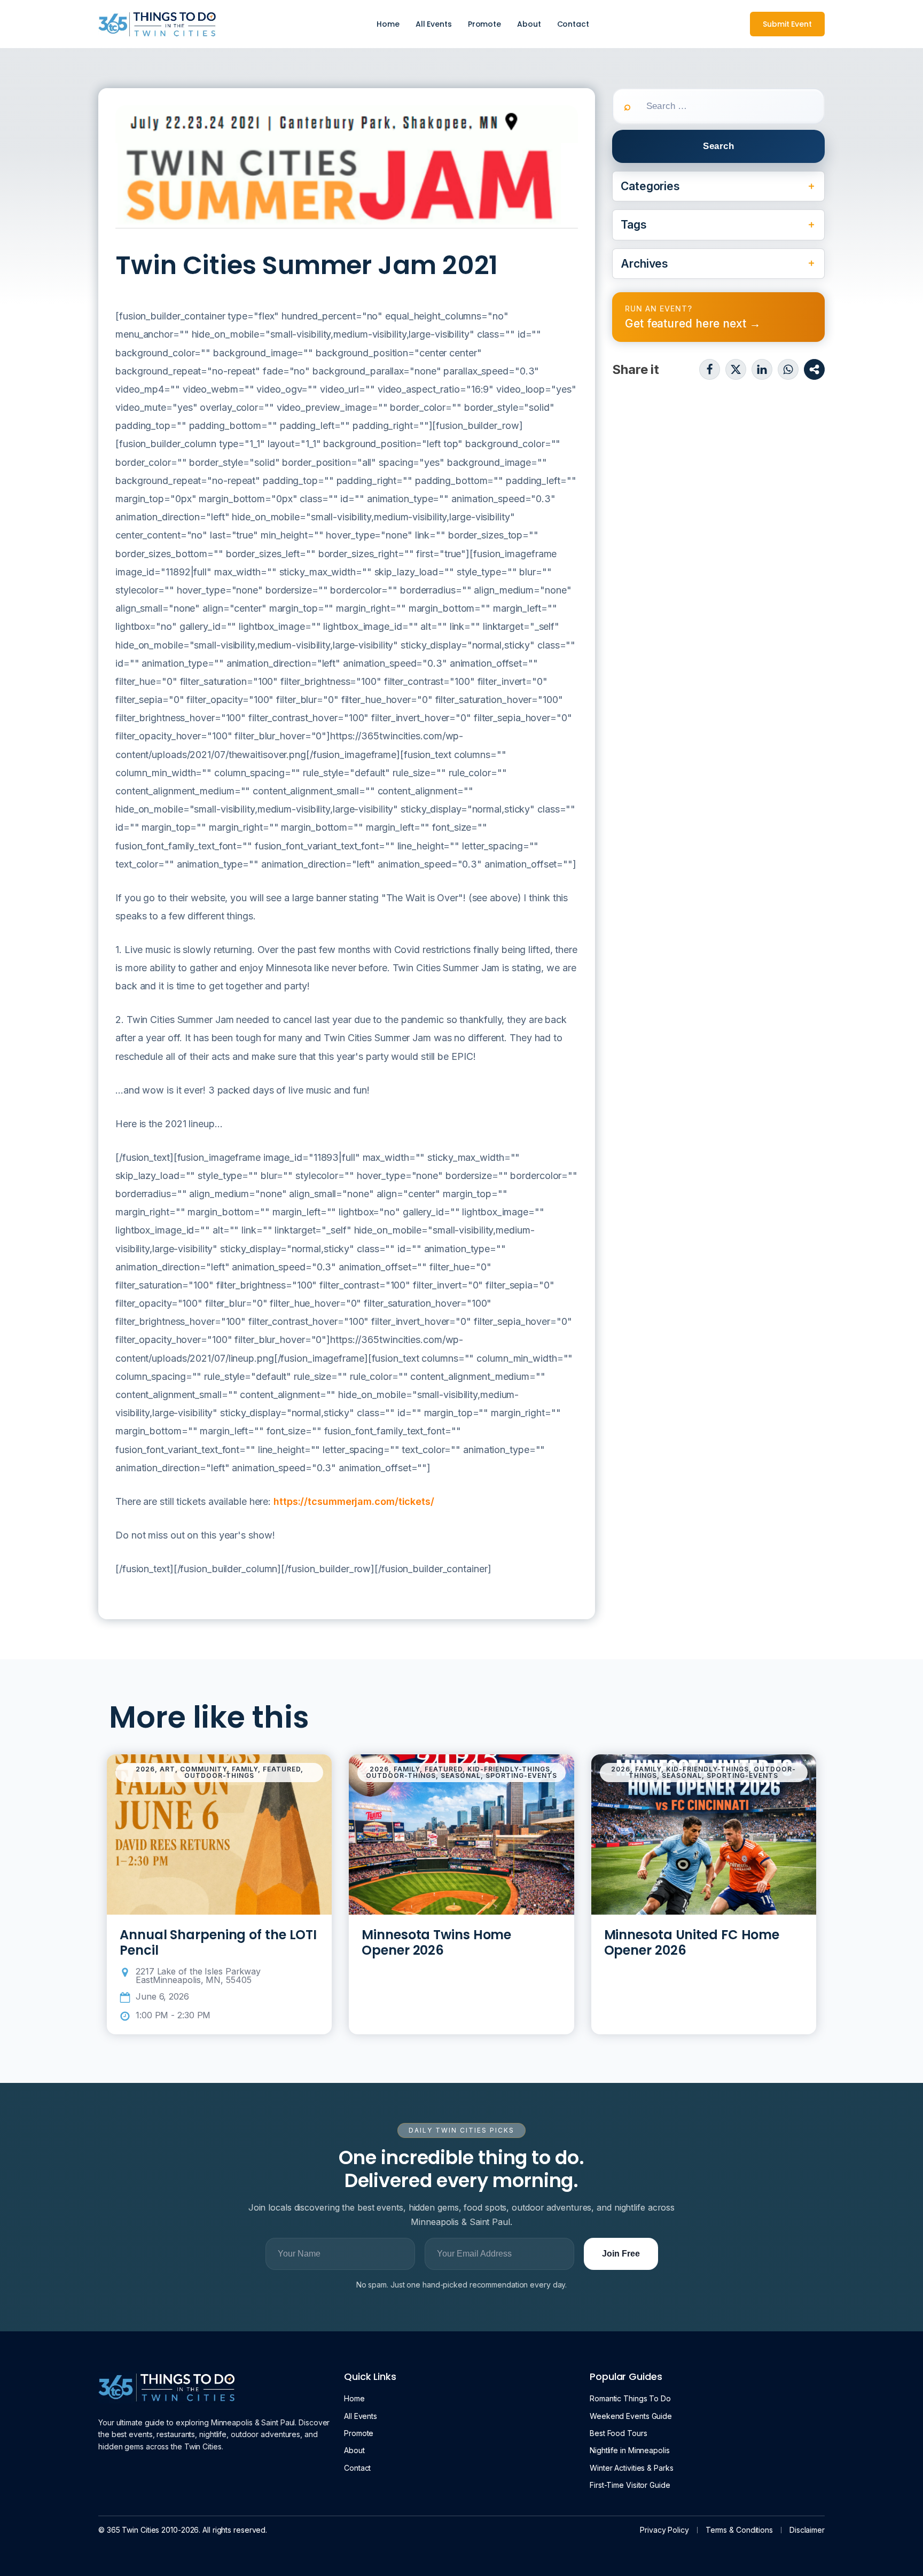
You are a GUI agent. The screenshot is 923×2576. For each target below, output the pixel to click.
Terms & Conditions (739, 2530)
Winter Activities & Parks (632, 2468)
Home (388, 24)
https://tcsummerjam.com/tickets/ (354, 1501)
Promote (484, 24)
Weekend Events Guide (631, 2416)
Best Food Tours (619, 2433)
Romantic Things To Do (630, 2398)
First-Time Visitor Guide (630, 2485)
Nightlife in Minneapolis (630, 2450)
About (529, 24)
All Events (434, 24)
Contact (573, 24)
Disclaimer (807, 2530)
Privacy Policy (664, 2530)
